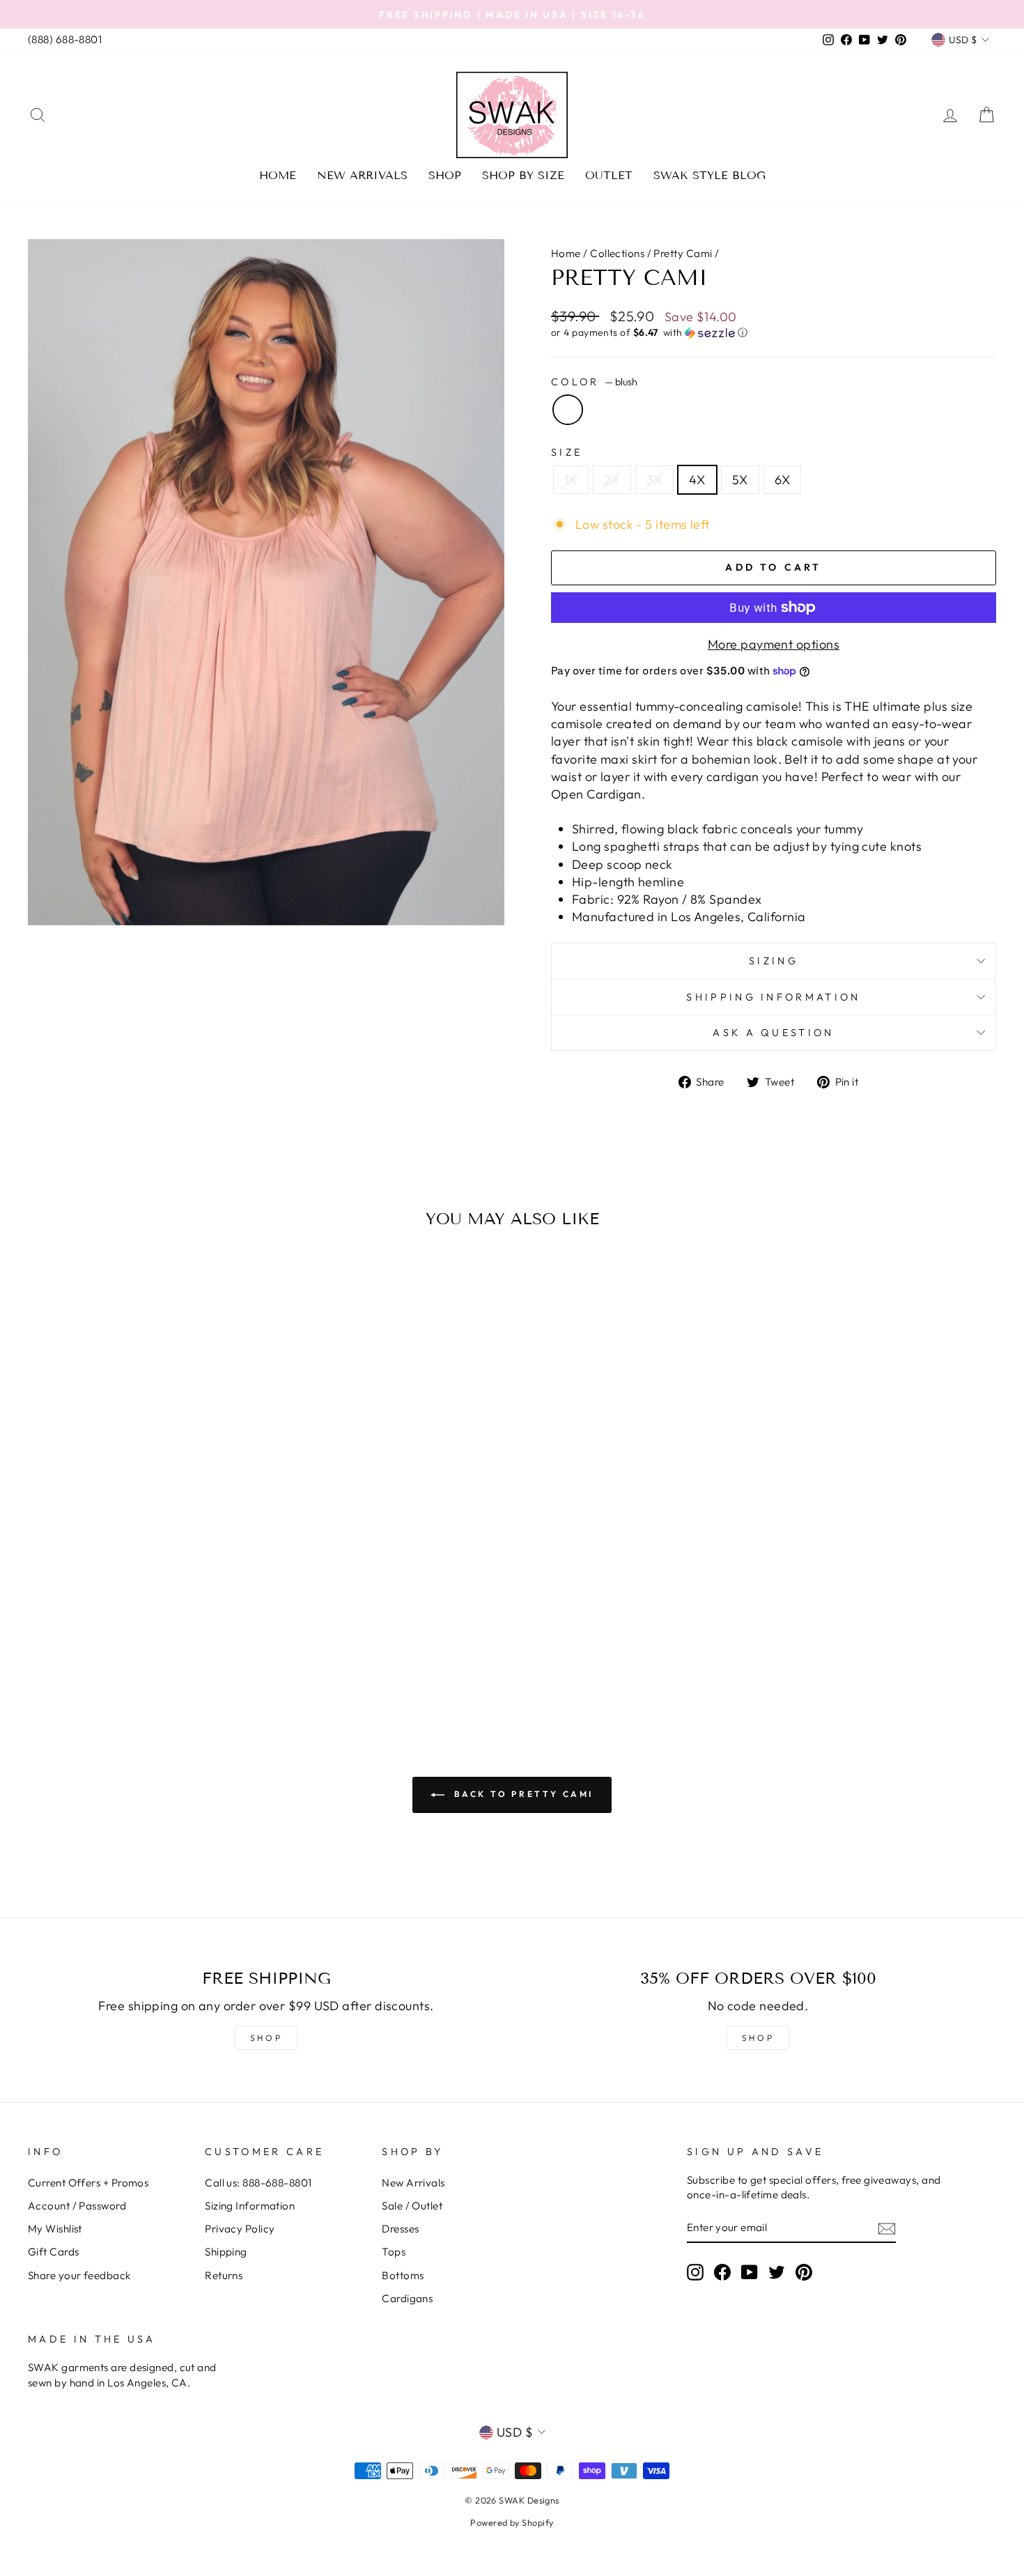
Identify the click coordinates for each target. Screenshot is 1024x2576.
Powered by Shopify (512, 2522)
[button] (774, 333)
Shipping (226, 2252)
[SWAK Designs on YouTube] (750, 2272)
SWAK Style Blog (709, 175)
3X (654, 480)
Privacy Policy (240, 2229)
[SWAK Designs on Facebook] (722, 2272)
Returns (224, 2275)
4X (697, 480)
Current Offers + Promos (88, 2183)
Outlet (609, 175)
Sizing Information (250, 2206)
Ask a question (773, 1033)
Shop (445, 175)
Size (567, 452)
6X (783, 480)
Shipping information (773, 997)
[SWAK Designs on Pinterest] (804, 2272)
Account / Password (77, 2206)
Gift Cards (54, 2252)
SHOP (266, 2038)
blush (568, 410)
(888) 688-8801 (65, 39)
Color (594, 382)
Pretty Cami (683, 253)
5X (740, 480)
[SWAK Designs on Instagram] (695, 2272)
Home (278, 175)
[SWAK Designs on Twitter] (777, 2272)
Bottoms (403, 2275)
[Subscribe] (887, 2228)
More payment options (774, 644)
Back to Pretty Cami (522, 1794)
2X (612, 480)
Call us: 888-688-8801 (258, 2183)
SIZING (774, 961)
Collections (617, 253)
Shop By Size (523, 175)
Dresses (400, 2229)
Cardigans (407, 2298)
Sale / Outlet (412, 2206)
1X (571, 480)
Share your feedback (79, 2275)
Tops (394, 2252)
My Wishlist (55, 2229)
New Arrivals (362, 175)
